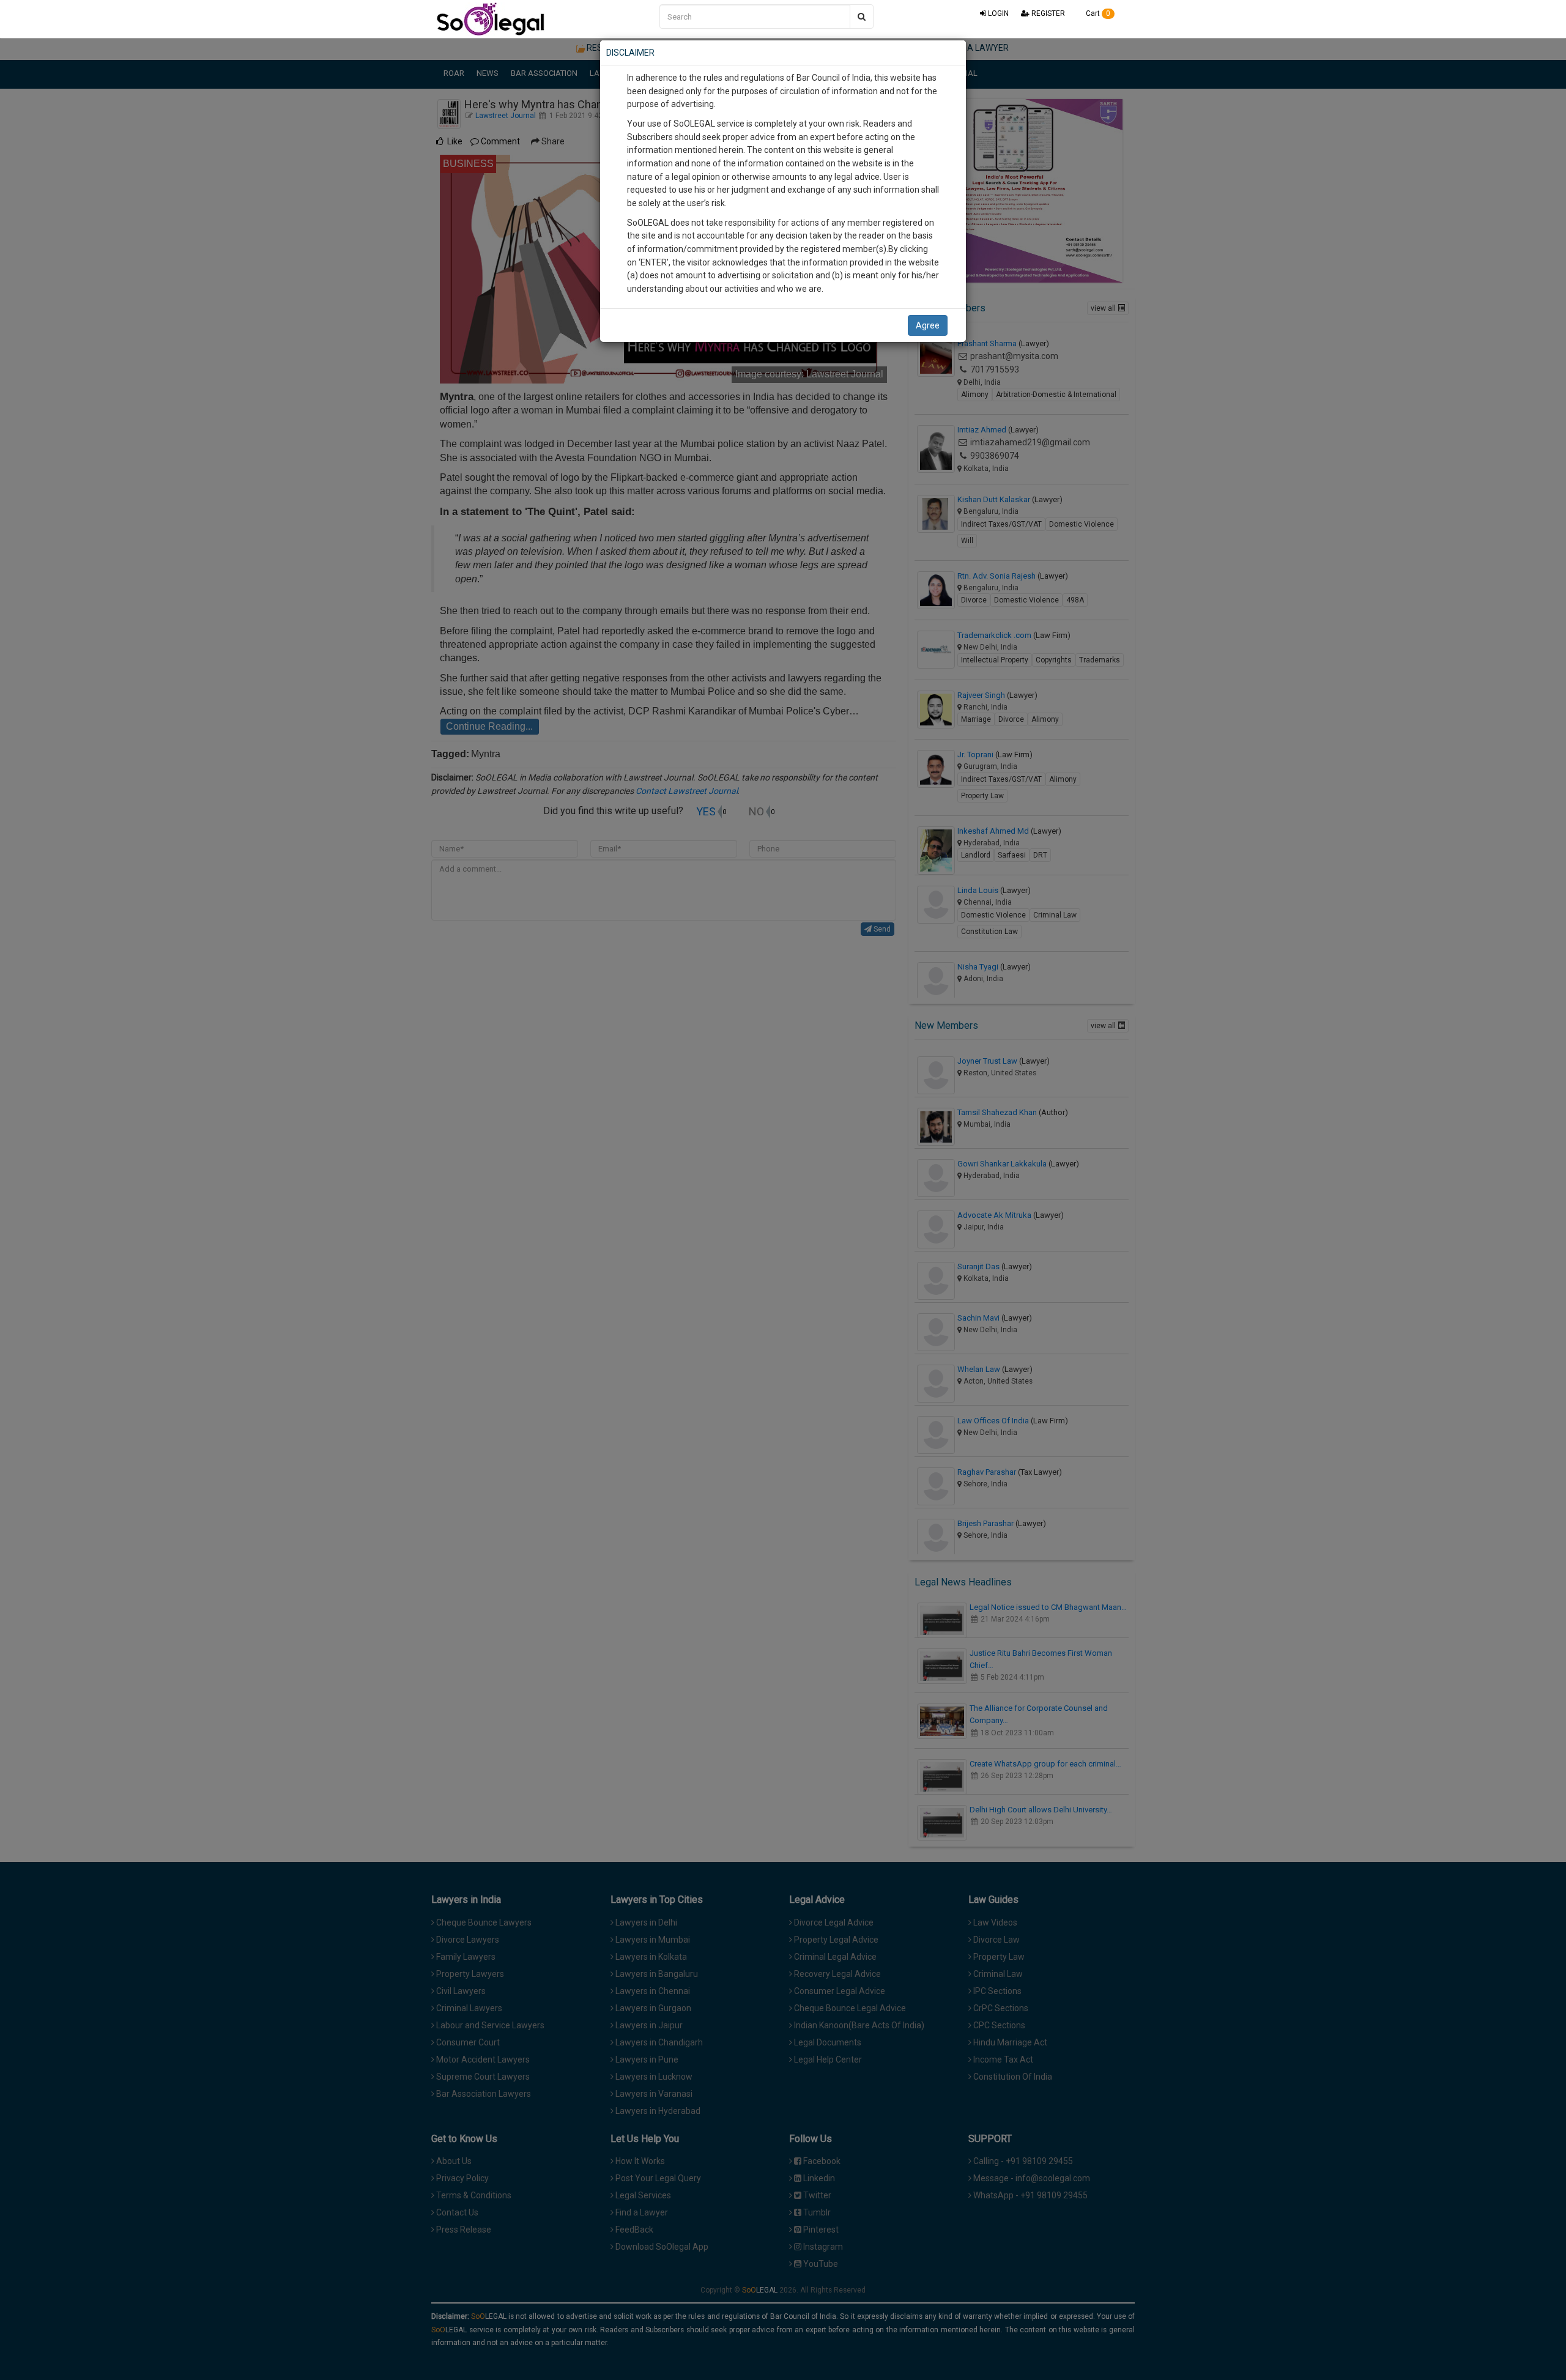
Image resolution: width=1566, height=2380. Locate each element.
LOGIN (997, 13)
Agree (928, 325)
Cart (1097, 13)
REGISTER (1047, 13)
